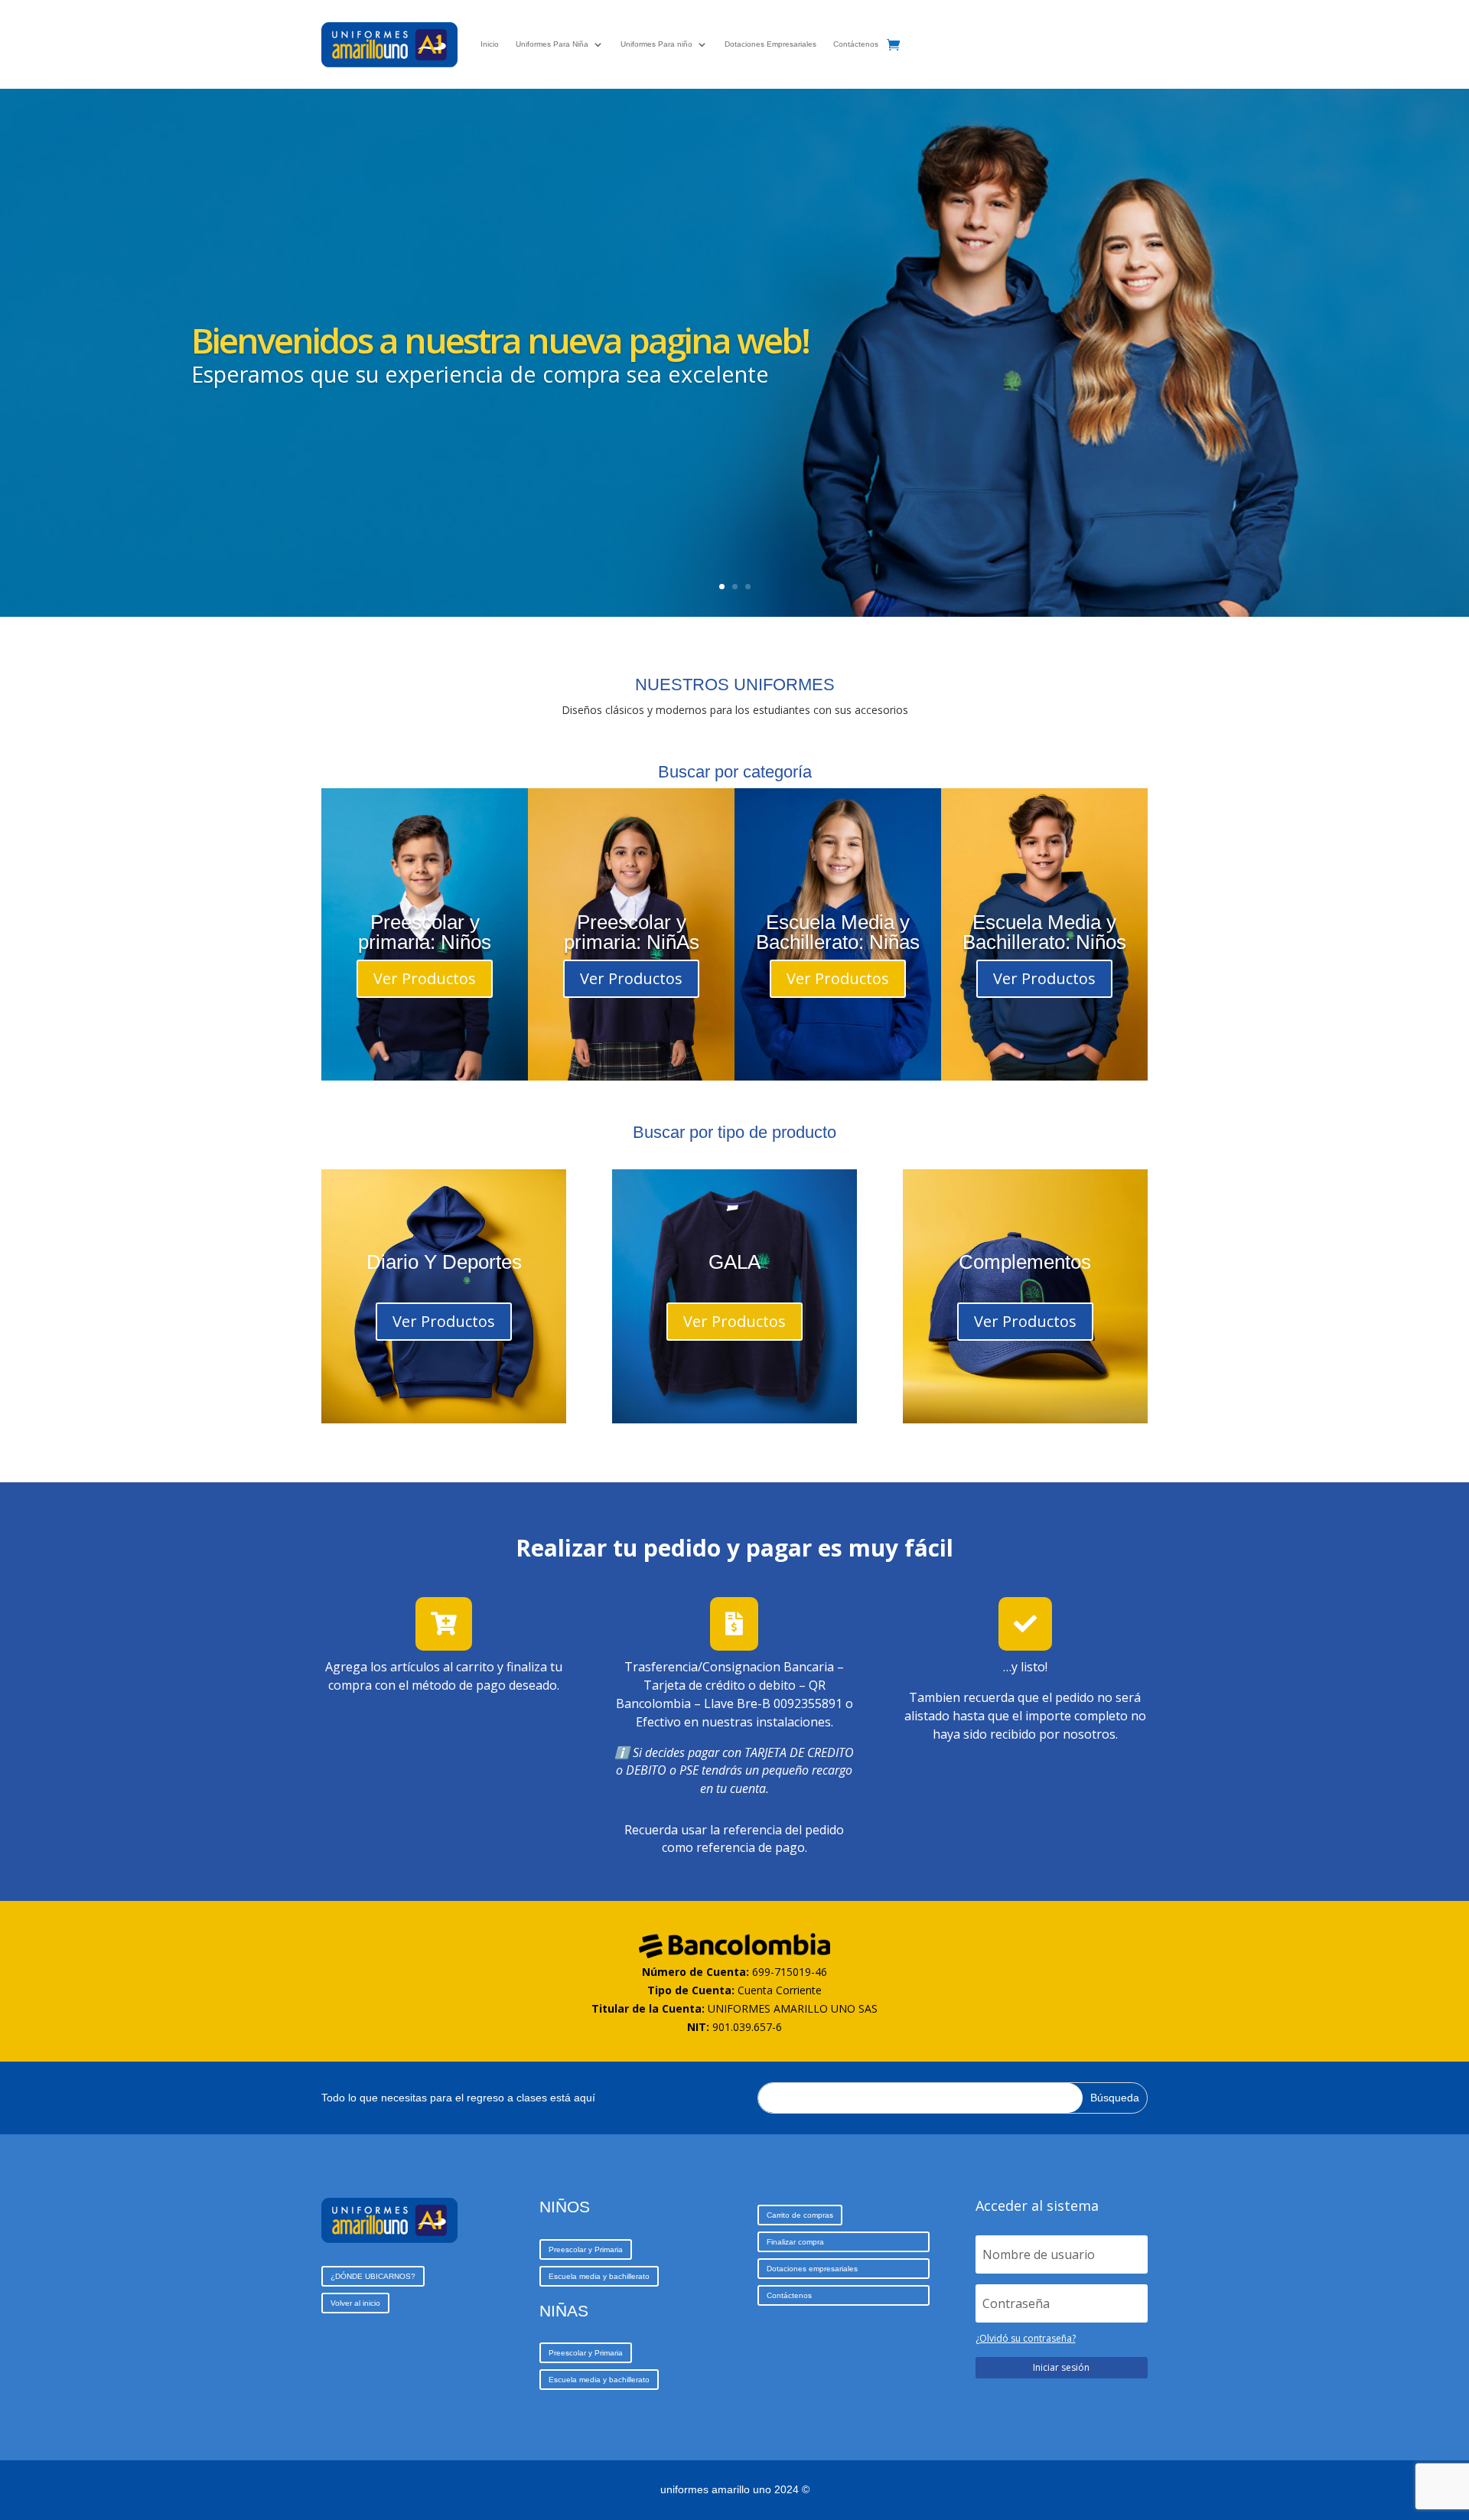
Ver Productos (425, 978)
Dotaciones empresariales (812, 2269)
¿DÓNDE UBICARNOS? (373, 2276)
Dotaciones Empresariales (770, 44)
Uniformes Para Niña (552, 44)
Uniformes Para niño (656, 44)
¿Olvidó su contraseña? (1026, 2338)
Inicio (490, 44)
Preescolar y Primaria (586, 2249)
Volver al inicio (355, 2303)
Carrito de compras (800, 2215)
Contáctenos (856, 44)
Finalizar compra (795, 2242)
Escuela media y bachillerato (599, 2276)
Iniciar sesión (1061, 2367)
